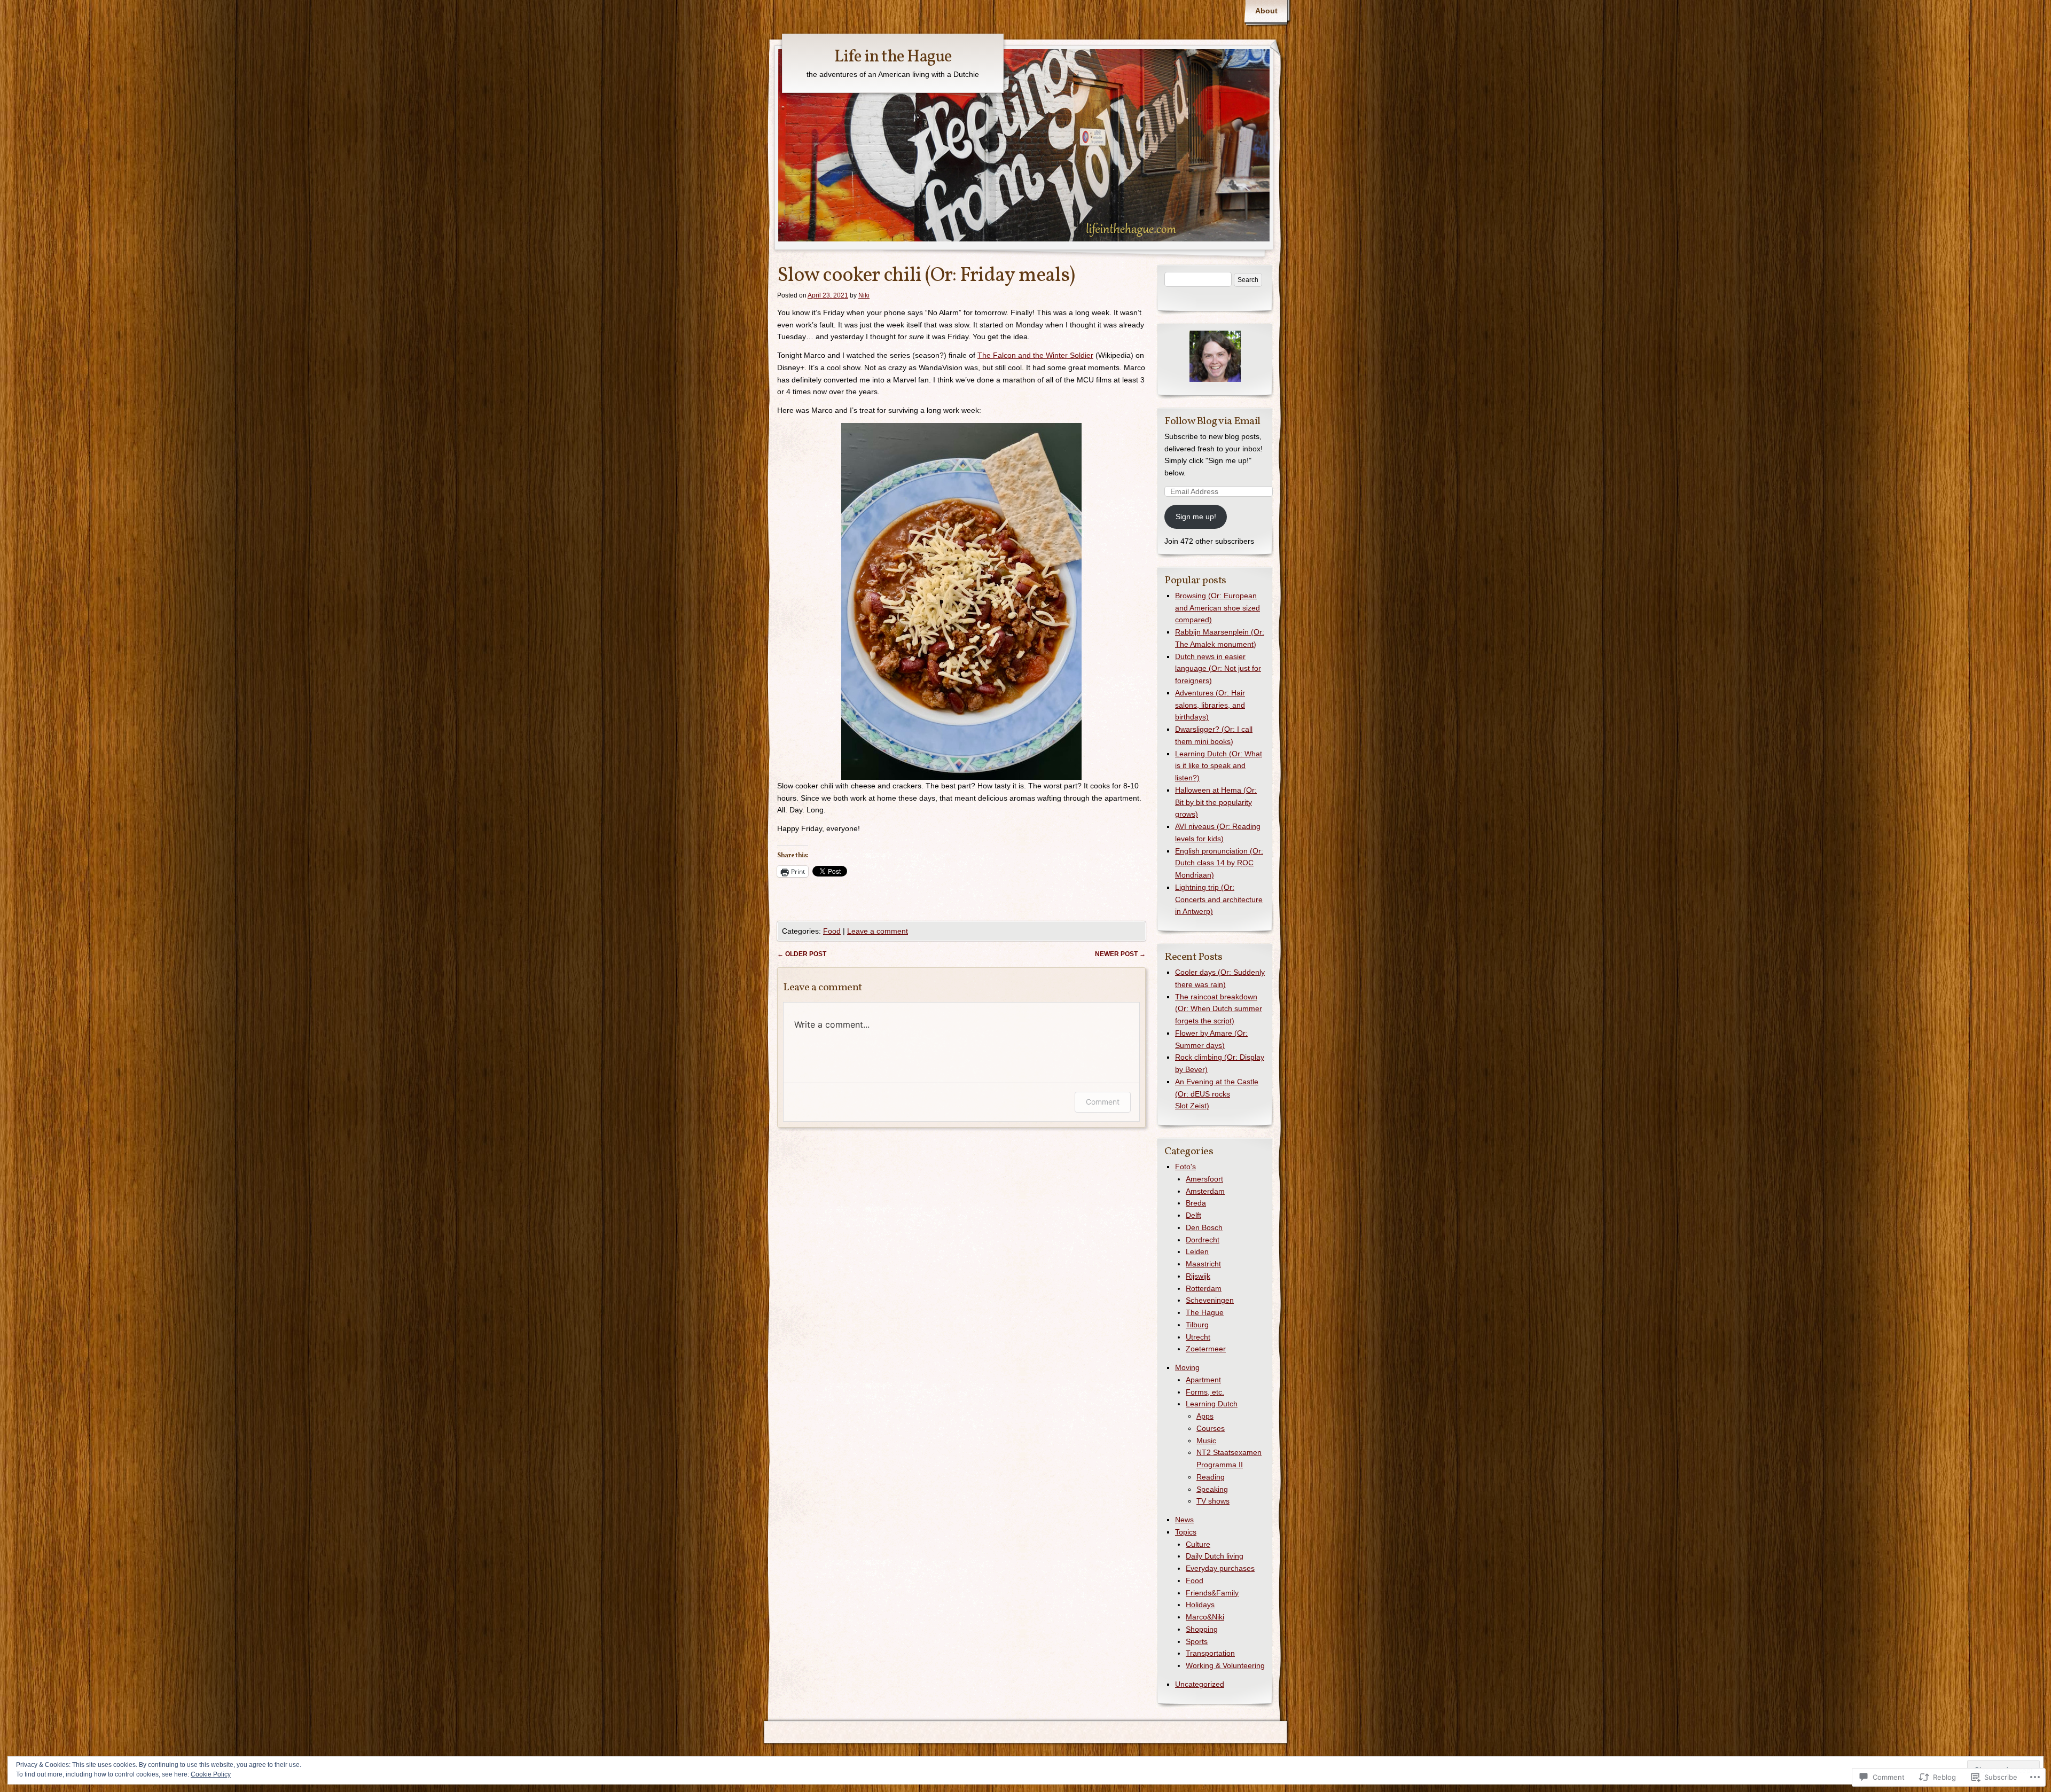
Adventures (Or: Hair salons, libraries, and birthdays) (1210, 705)
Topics (1186, 1532)
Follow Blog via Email (1212, 421)
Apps (1205, 1416)
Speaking (1212, 1489)
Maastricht (1203, 1264)
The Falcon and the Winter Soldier (1035, 355)
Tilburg (1197, 1325)
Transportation (1210, 1653)
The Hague (1205, 1312)
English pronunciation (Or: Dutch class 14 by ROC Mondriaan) (1219, 863)
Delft (1193, 1215)
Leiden (1197, 1251)
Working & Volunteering (1225, 1665)
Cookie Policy (211, 1774)
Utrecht (1198, 1337)
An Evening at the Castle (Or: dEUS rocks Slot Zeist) (1217, 1094)
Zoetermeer (1206, 1349)
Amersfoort (1204, 1179)
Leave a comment (878, 931)
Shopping (1202, 1629)
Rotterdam (1204, 1288)
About (1266, 11)
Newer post (1120, 954)
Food (832, 931)
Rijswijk (1198, 1276)
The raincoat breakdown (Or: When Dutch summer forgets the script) (1219, 1009)
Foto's (1185, 1167)
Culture (1198, 1544)
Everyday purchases (1220, 1568)
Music (1206, 1441)
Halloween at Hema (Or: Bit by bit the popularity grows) (1216, 802)
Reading (1211, 1477)
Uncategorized (1200, 1684)
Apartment (1203, 1380)
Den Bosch (1204, 1227)
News (1184, 1520)
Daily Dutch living (1215, 1556)
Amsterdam (1205, 1191)
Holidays (1200, 1605)
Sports (1197, 1641)
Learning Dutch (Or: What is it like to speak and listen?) (1219, 766)
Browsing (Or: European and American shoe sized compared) (1218, 608)
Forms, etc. (1205, 1392)
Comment (1103, 1102)
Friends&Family (1212, 1593)
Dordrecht (1203, 1240)
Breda (1196, 1203)
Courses (1211, 1428)
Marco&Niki (1205, 1617)
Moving (1187, 1367)
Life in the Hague (893, 57)
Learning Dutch (1212, 1404)
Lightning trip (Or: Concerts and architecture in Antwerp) (1219, 899)
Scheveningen (1210, 1300)
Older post (802, 954)
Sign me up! (1196, 517)
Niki (864, 295)
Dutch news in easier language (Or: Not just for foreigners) (1218, 669)
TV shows (1213, 1501)
